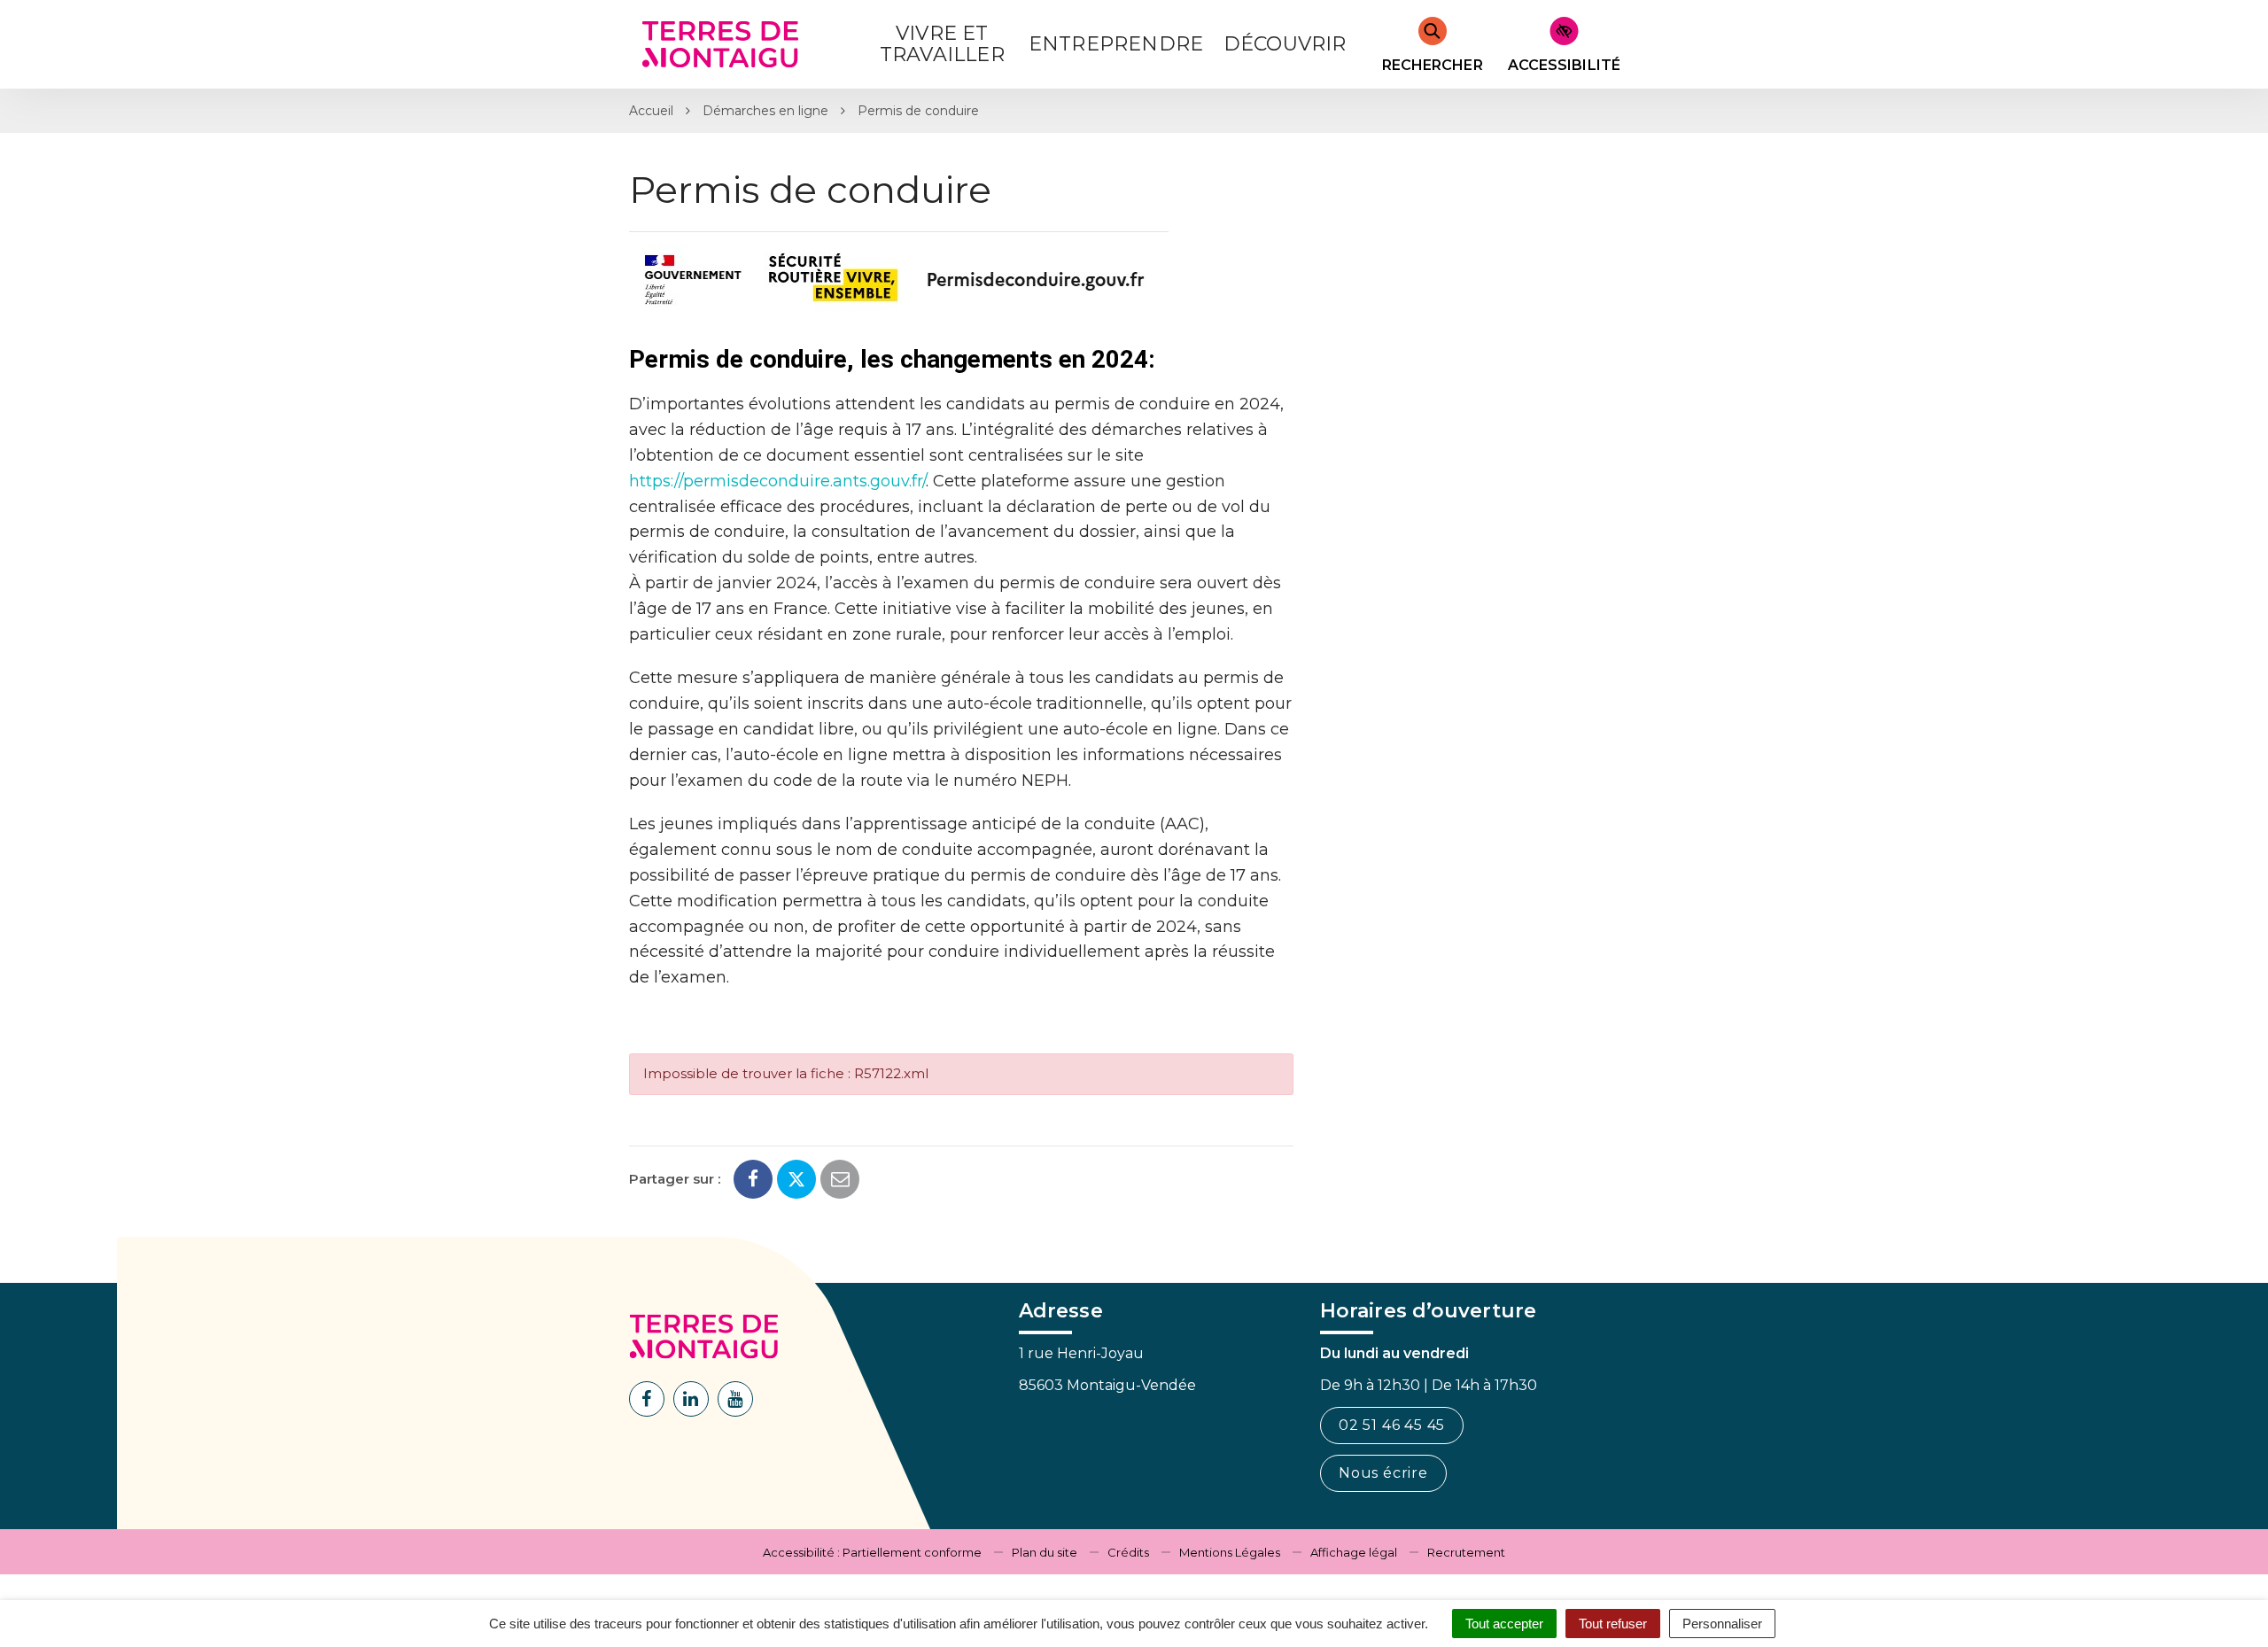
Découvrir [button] (1285, 44)
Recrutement (1466, 1552)
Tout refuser (1613, 1624)
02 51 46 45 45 (1392, 1425)
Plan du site (1045, 1552)
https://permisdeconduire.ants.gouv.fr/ (777, 481)
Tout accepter (1504, 1624)
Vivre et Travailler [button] (942, 44)
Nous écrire (1383, 1473)
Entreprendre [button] (1116, 44)
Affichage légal (1354, 1552)
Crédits (1128, 1552)
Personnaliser (1722, 1624)
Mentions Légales (1230, 1552)
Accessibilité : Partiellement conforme (872, 1552)
